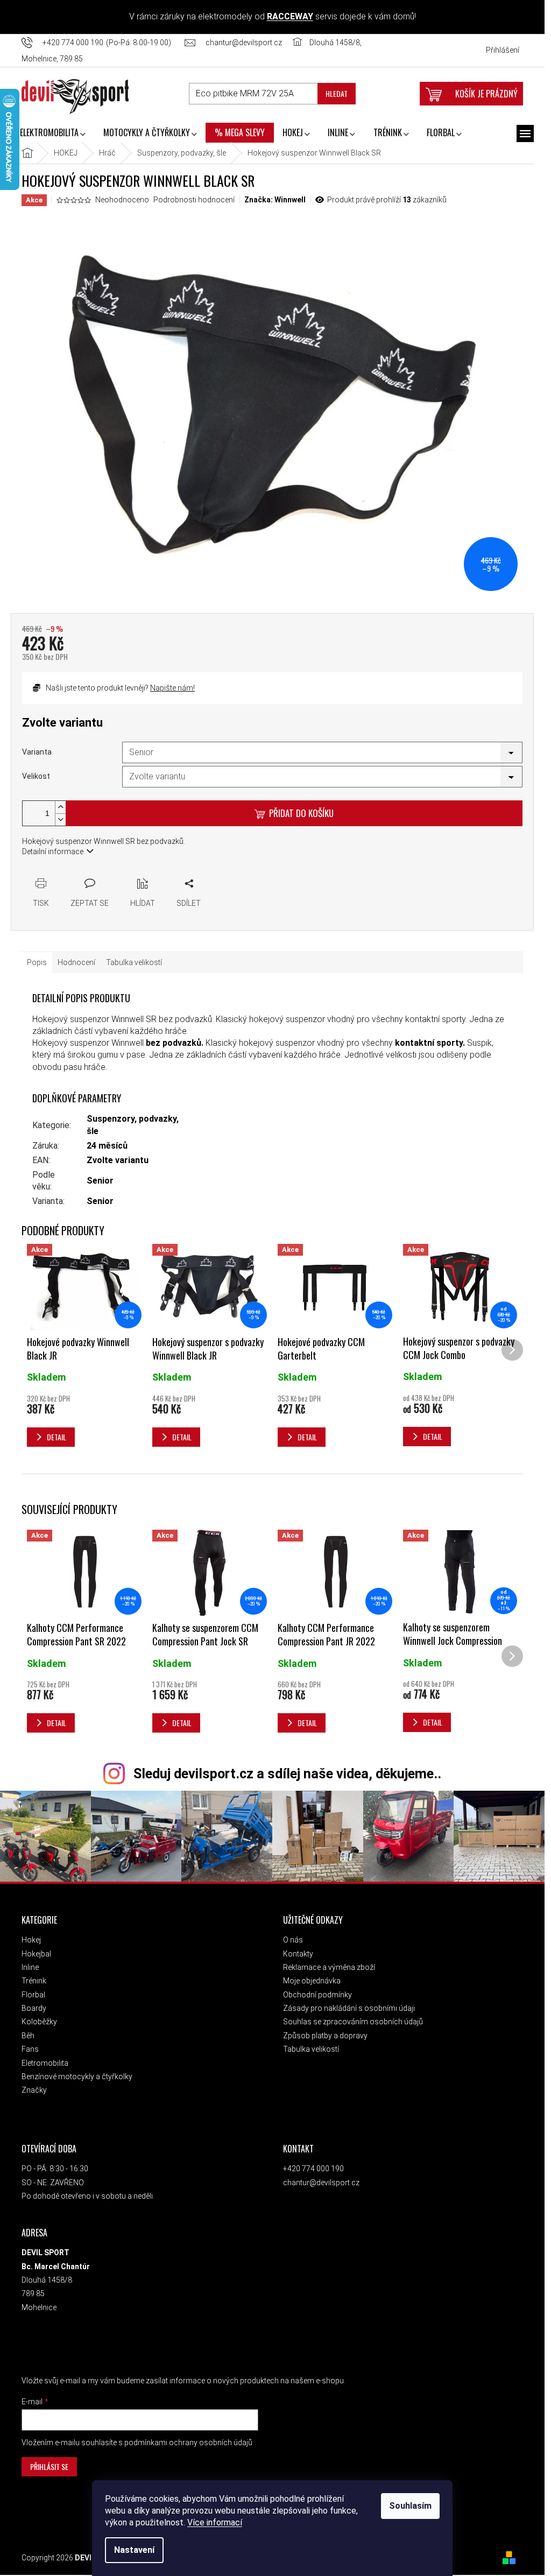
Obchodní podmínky (317, 1995)
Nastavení (134, 2550)
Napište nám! (172, 688)
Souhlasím (410, 2506)
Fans (30, 2049)
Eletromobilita (45, 2063)
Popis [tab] (37, 962)
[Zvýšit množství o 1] (60, 807)
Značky (34, 2090)
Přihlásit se (49, 2466)
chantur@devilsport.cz (321, 2183)
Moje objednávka (312, 1981)
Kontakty (298, 1954)
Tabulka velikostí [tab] (134, 962)
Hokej (31, 1940)
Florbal (33, 1995)
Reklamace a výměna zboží (329, 1967)
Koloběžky (39, 2022)
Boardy (34, 2008)
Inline (30, 1967)
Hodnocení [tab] (76, 962)
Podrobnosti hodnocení (194, 200)
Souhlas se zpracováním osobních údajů (353, 2022)
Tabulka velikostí (311, 2049)
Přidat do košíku (301, 813)
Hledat (337, 93)
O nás (293, 1940)
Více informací (215, 2522)
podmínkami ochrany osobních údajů (188, 2443)
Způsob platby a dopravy (325, 2036)
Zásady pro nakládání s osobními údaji (349, 2008)
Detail (56, 1723)
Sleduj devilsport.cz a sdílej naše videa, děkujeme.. (287, 1774)
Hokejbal (36, 1954)
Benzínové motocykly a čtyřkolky (77, 2077)
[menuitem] (52, 133)
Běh (28, 2036)
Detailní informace (53, 851)
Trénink (34, 1981)
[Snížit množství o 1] (60, 819)
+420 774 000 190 (313, 2169)
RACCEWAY (290, 16)
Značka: (275, 200)
